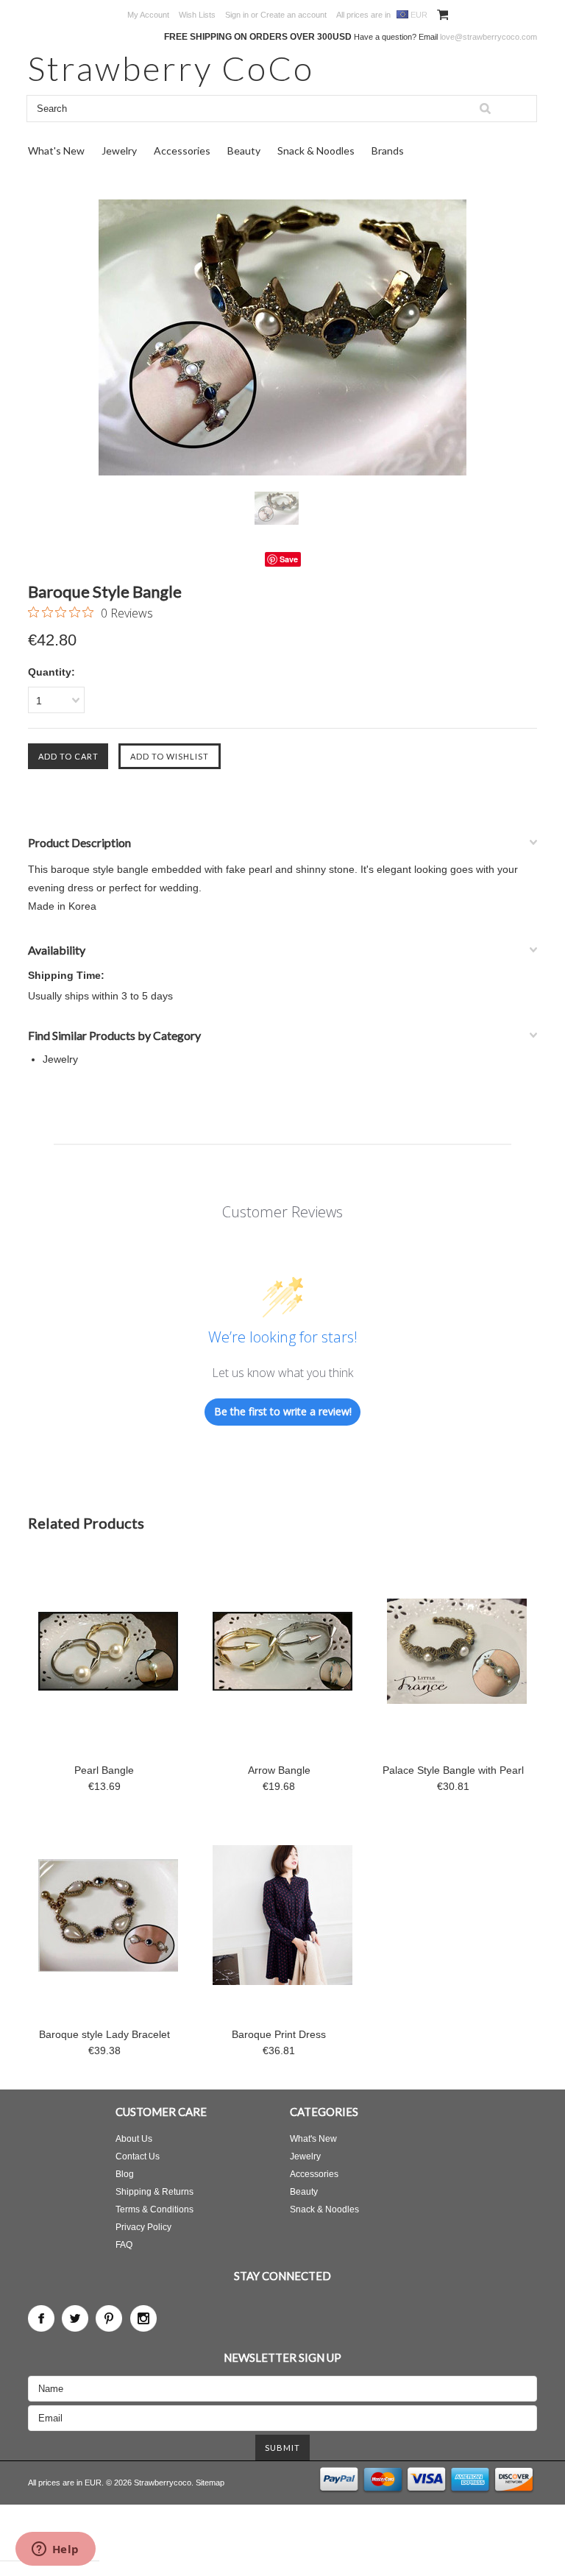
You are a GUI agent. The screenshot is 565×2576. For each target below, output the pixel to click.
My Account (148, 15)
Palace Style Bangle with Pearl (453, 1770)
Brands (388, 151)
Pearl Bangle (104, 1770)
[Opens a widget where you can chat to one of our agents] (55, 2550)
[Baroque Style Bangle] (282, 337)
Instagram (143, 2318)
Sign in (237, 15)
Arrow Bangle (279, 1770)
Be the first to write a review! (283, 1411)
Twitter (75, 2318)
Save (289, 559)
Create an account (294, 15)
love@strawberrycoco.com (488, 37)
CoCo (171, 68)
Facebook (41, 2318)
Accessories (182, 151)
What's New (56, 151)
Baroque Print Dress (279, 2034)
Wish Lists (197, 15)
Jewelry (119, 151)
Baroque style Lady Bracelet (104, 2034)
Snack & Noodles (316, 151)
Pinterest (109, 2318)
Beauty (244, 151)
